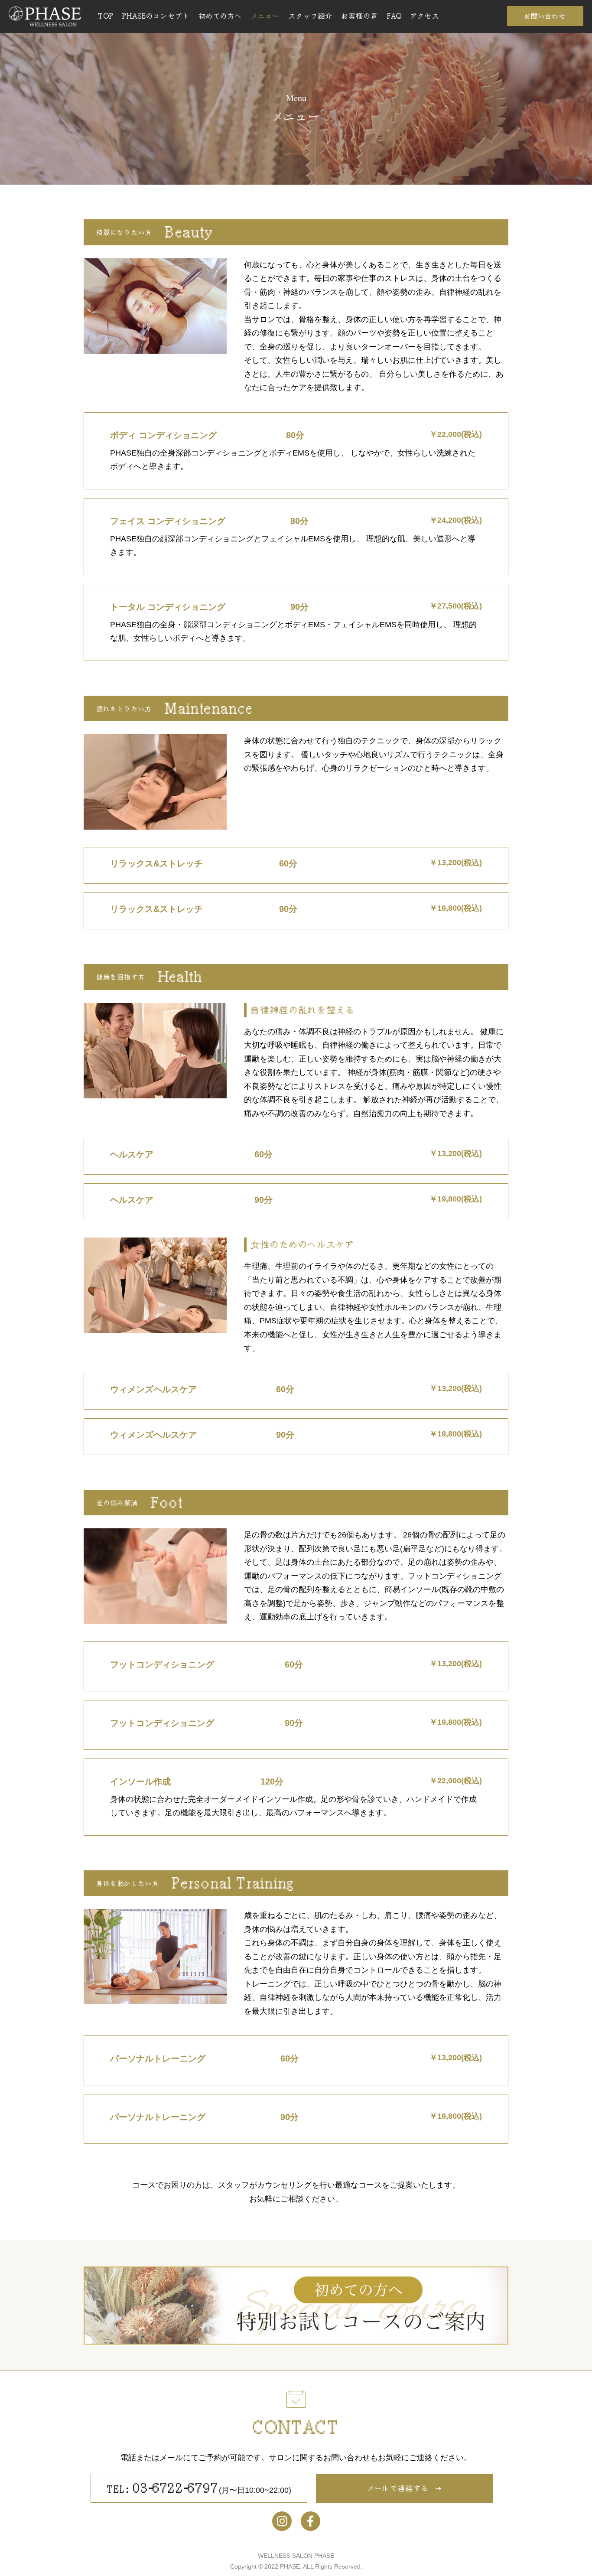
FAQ (394, 16)
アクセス (425, 16)
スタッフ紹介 (311, 16)
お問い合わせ (545, 16)
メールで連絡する (398, 2488)
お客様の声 (360, 16)
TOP (106, 16)
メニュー (265, 16)
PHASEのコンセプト (156, 16)
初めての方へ (221, 16)
